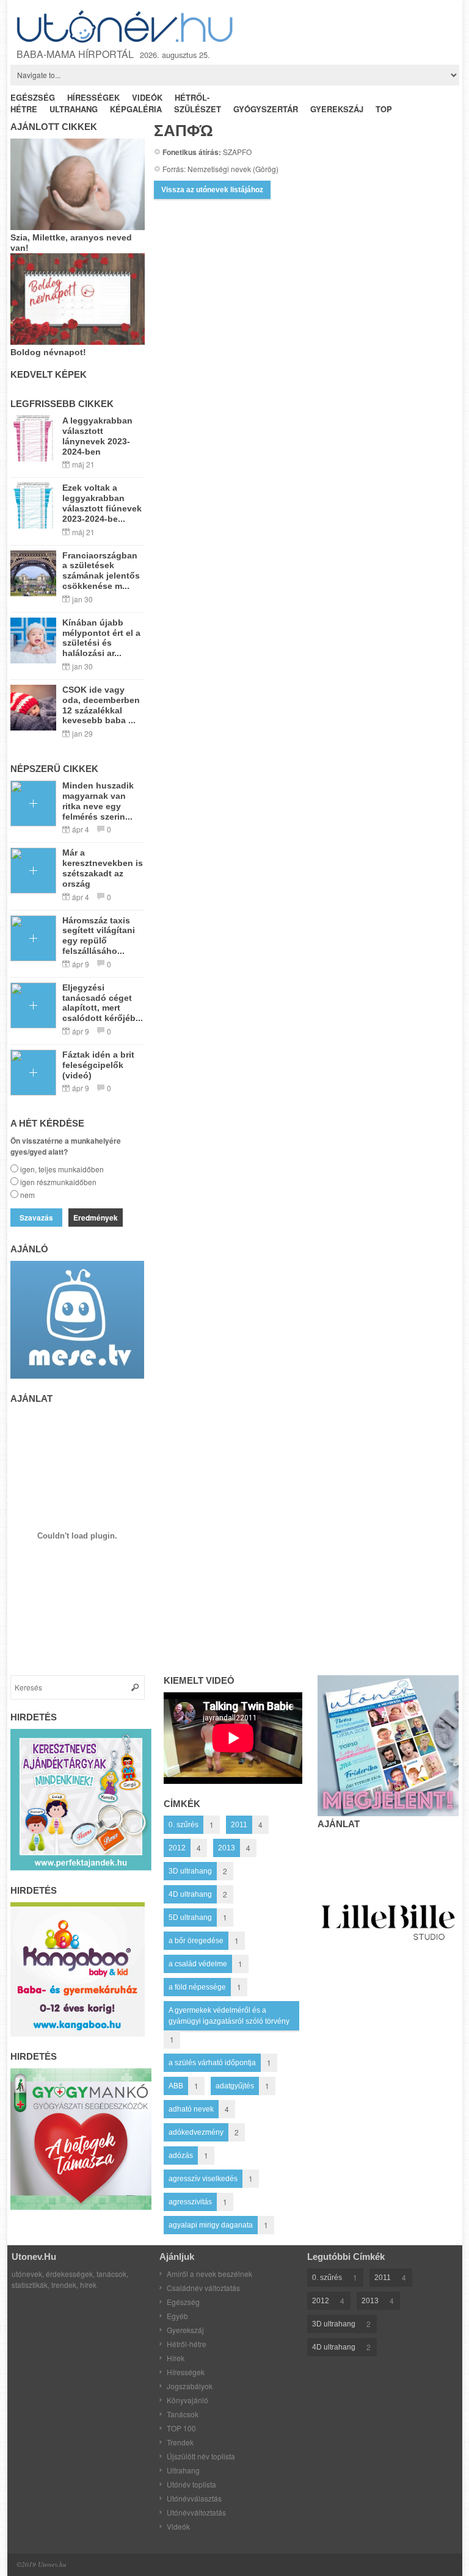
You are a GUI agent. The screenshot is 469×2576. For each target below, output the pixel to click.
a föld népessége (197, 1987)
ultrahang (74, 109)
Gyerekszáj (185, 2330)
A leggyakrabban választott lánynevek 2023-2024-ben (97, 436)
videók (147, 97)
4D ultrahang (190, 1894)
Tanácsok (183, 2414)
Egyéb (177, 2316)
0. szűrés (184, 1825)
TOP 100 (181, 2428)
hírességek (93, 97)
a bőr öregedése (196, 1941)
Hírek (176, 2358)
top (384, 109)
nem (27, 1195)
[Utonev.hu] (126, 27)
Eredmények (96, 1218)
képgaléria (136, 109)
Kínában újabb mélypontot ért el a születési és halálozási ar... (101, 638)
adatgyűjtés (235, 2086)
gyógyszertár (266, 109)
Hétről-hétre (187, 2344)
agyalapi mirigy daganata (211, 2225)
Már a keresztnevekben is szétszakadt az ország (103, 868)
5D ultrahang (190, 1918)
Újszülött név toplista (201, 2456)
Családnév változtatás (203, 2288)
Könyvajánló (187, 2400)
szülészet (198, 109)
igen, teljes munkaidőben (62, 1169)
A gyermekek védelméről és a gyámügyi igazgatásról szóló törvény (229, 2016)
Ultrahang (183, 2470)
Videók (178, 2526)
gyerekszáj (337, 109)
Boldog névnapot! (48, 352)
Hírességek (186, 2372)
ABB (176, 2086)
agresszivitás (190, 2202)
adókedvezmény (196, 2132)
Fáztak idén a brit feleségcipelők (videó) (98, 1065)
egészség (33, 97)
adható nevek (191, 2109)
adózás (181, 2156)
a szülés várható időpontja (212, 2063)
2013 (227, 1848)
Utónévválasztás (194, 2498)
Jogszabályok (190, 2386)
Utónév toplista (191, 2484)
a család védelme (198, 1964)
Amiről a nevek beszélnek (209, 2274)
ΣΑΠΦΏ (184, 131)
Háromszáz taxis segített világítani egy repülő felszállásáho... (99, 936)
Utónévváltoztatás (196, 2512)
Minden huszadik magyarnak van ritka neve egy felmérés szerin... (98, 801)
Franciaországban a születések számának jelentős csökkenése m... (101, 571)
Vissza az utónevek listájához (212, 190)
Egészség (183, 2302)
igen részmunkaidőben (58, 1182)
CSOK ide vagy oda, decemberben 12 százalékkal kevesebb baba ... (101, 705)
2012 (177, 1848)
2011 (239, 1825)
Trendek (180, 2442)
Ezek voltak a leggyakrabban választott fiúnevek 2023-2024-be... (102, 503)
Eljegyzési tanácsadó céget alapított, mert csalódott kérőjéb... (103, 1003)
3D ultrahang (190, 1871)
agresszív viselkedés (203, 2179)
